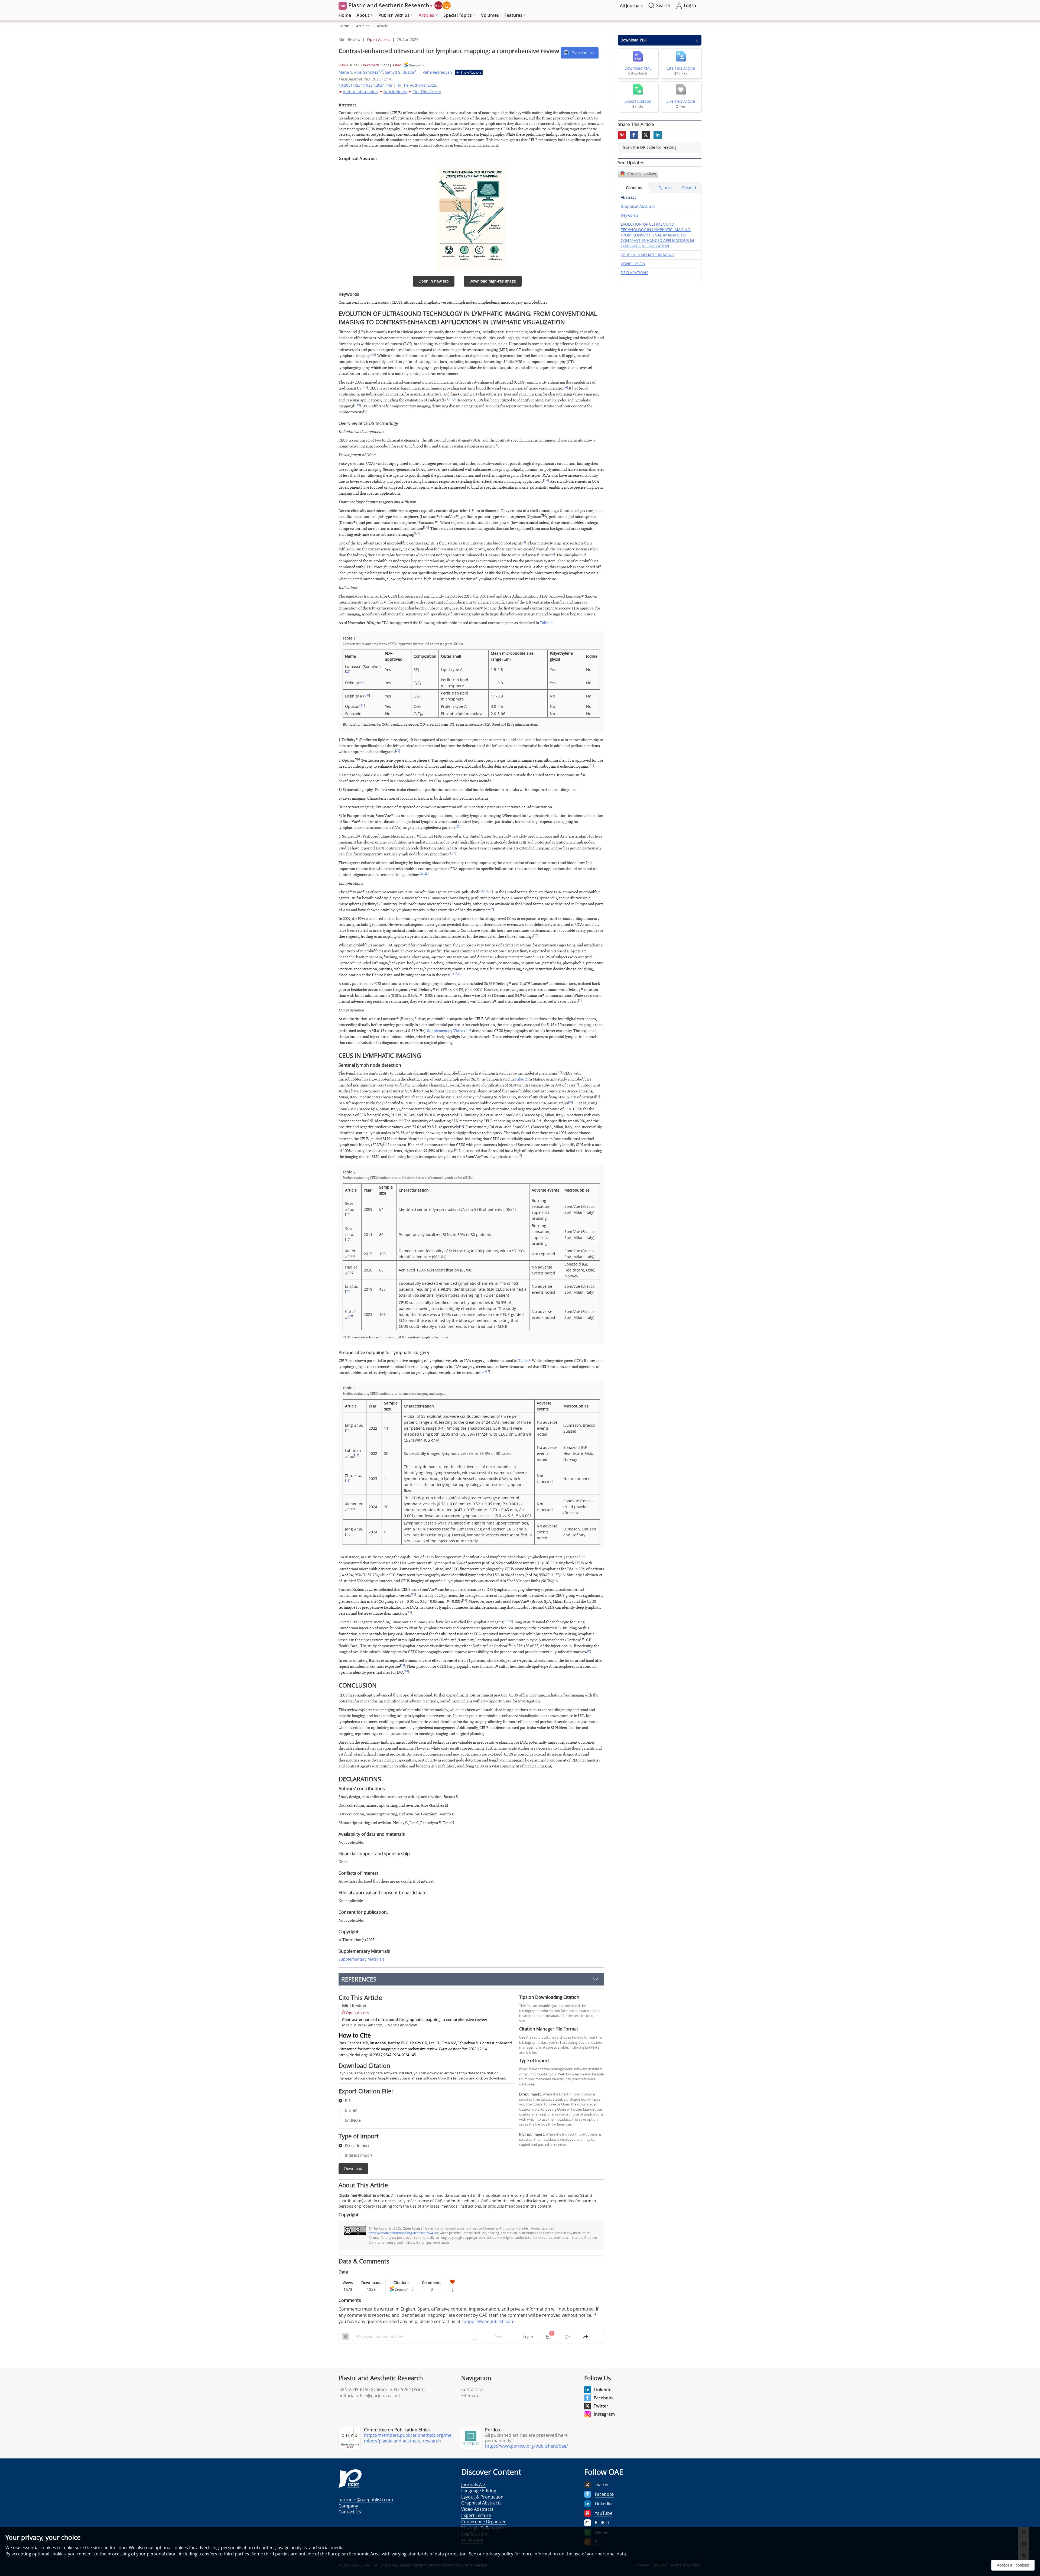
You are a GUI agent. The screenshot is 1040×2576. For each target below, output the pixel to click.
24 (422, 874)
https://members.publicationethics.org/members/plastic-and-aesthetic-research (408, 2438)
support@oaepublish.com (488, 2321)
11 (597, 1096)
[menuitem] (345, 15)
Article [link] (383, 26)
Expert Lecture (476, 2515)
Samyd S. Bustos (401, 72)
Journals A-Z (473, 2484)
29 (402, 1666)
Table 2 (521, 1079)
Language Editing (479, 2491)
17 (487, 1372)
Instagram (604, 2414)
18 (559, 1627)
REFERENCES (359, 1979)
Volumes (490, 15)
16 (348, 1430)
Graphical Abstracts (481, 2503)
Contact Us (472, 2389)
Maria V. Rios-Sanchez (361, 72)
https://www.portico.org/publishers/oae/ (526, 2446)
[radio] (422, 2101)
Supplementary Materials (362, 1959)
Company (348, 2506)
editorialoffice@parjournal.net (369, 2396)
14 (483, 1372)
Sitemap (470, 2396)
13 (400, 1120)
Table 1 (546, 623)
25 (426, 874)
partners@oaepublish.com (366, 2500)
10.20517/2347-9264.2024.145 (365, 85)
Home (345, 15)
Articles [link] (363, 26)
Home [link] (344, 26)
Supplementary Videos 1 (447, 1031)
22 (348, 671)
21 (362, 705)
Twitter (601, 2406)
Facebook (604, 2398)
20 (362, 682)
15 (348, 1481)
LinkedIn (603, 2390)
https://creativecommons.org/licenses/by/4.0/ (403, 2233)
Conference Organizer (484, 2522)
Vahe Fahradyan (438, 72)
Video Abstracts (477, 2509)
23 (454, 853)
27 (559, 1072)
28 (460, 1114)
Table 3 (524, 1361)
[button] (580, 53)
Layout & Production (482, 2497)
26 (536, 936)
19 (358, 405)
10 (570, 1102)
